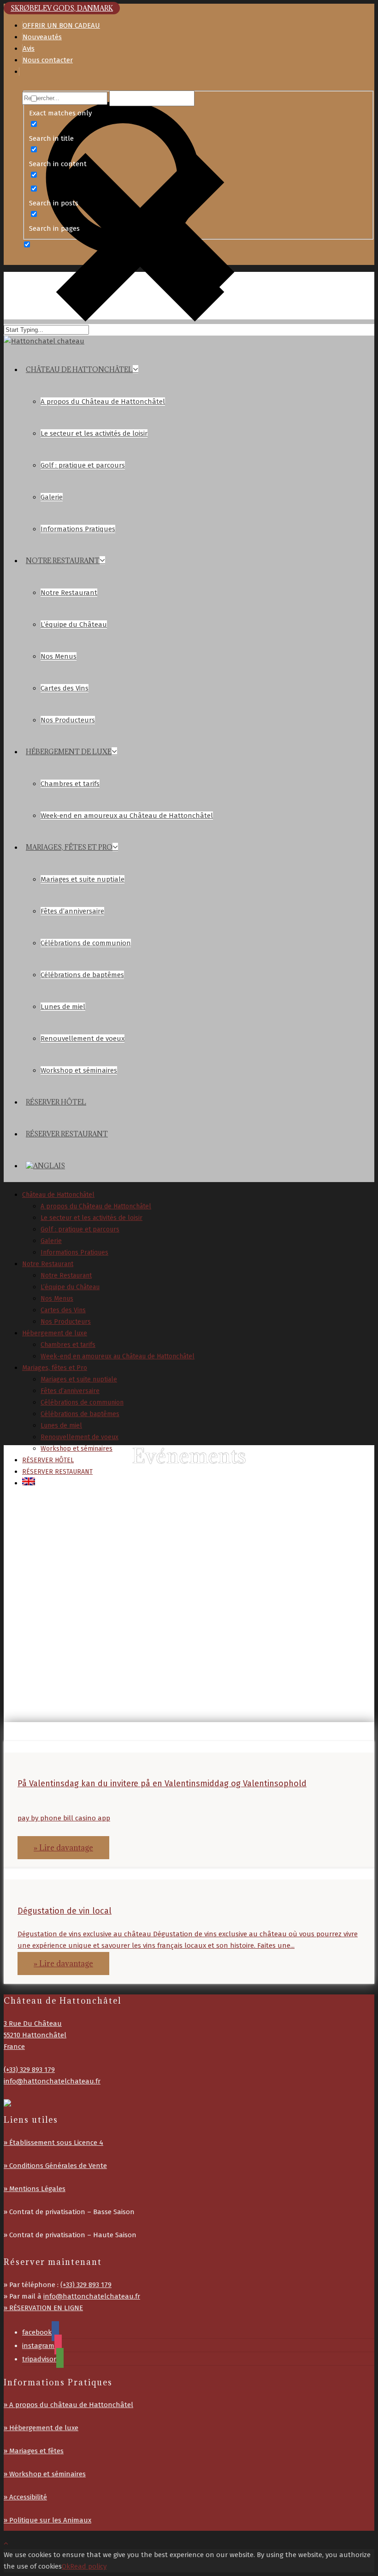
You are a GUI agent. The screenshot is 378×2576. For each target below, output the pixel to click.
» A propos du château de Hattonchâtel (68, 2405)
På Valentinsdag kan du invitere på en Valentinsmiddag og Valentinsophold (162, 1783)
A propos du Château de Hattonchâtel (103, 402)
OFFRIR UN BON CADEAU (61, 25)
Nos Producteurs (68, 720)
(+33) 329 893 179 (29, 2070)
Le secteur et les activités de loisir (94, 433)
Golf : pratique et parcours (83, 465)
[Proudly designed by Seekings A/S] (7, 2105)
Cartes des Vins (65, 688)
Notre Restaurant (63, 561)
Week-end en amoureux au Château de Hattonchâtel (127, 816)
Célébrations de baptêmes (82, 975)
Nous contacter (48, 60)
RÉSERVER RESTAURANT (67, 1134)
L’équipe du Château (74, 624)
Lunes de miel (63, 1007)
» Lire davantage (63, 1848)
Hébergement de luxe (69, 752)
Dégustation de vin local (65, 1911)
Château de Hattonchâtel (79, 369)
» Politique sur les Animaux (47, 2520)
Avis (29, 48)
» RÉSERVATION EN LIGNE (43, 2308)
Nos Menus (59, 656)
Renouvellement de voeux (83, 1039)
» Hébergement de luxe (41, 2428)
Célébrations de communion (86, 943)
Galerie (52, 497)
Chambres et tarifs (70, 784)
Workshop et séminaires (79, 1070)
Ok (66, 2566)
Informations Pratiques (78, 529)
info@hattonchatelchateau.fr (52, 2081)
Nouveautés (42, 37)
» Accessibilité (25, 2497)
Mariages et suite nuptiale (83, 879)
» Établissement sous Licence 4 (53, 2143)
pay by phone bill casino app (64, 1818)
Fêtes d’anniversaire (72, 911)
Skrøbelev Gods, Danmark (62, 8)
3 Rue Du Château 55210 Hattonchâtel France (35, 2035)
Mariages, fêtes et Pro (69, 847)
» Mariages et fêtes (34, 2451)
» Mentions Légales (35, 2189)
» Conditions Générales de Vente (55, 2166)
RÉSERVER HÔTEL (56, 1102)
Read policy (88, 2566)
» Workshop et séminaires (45, 2474)
